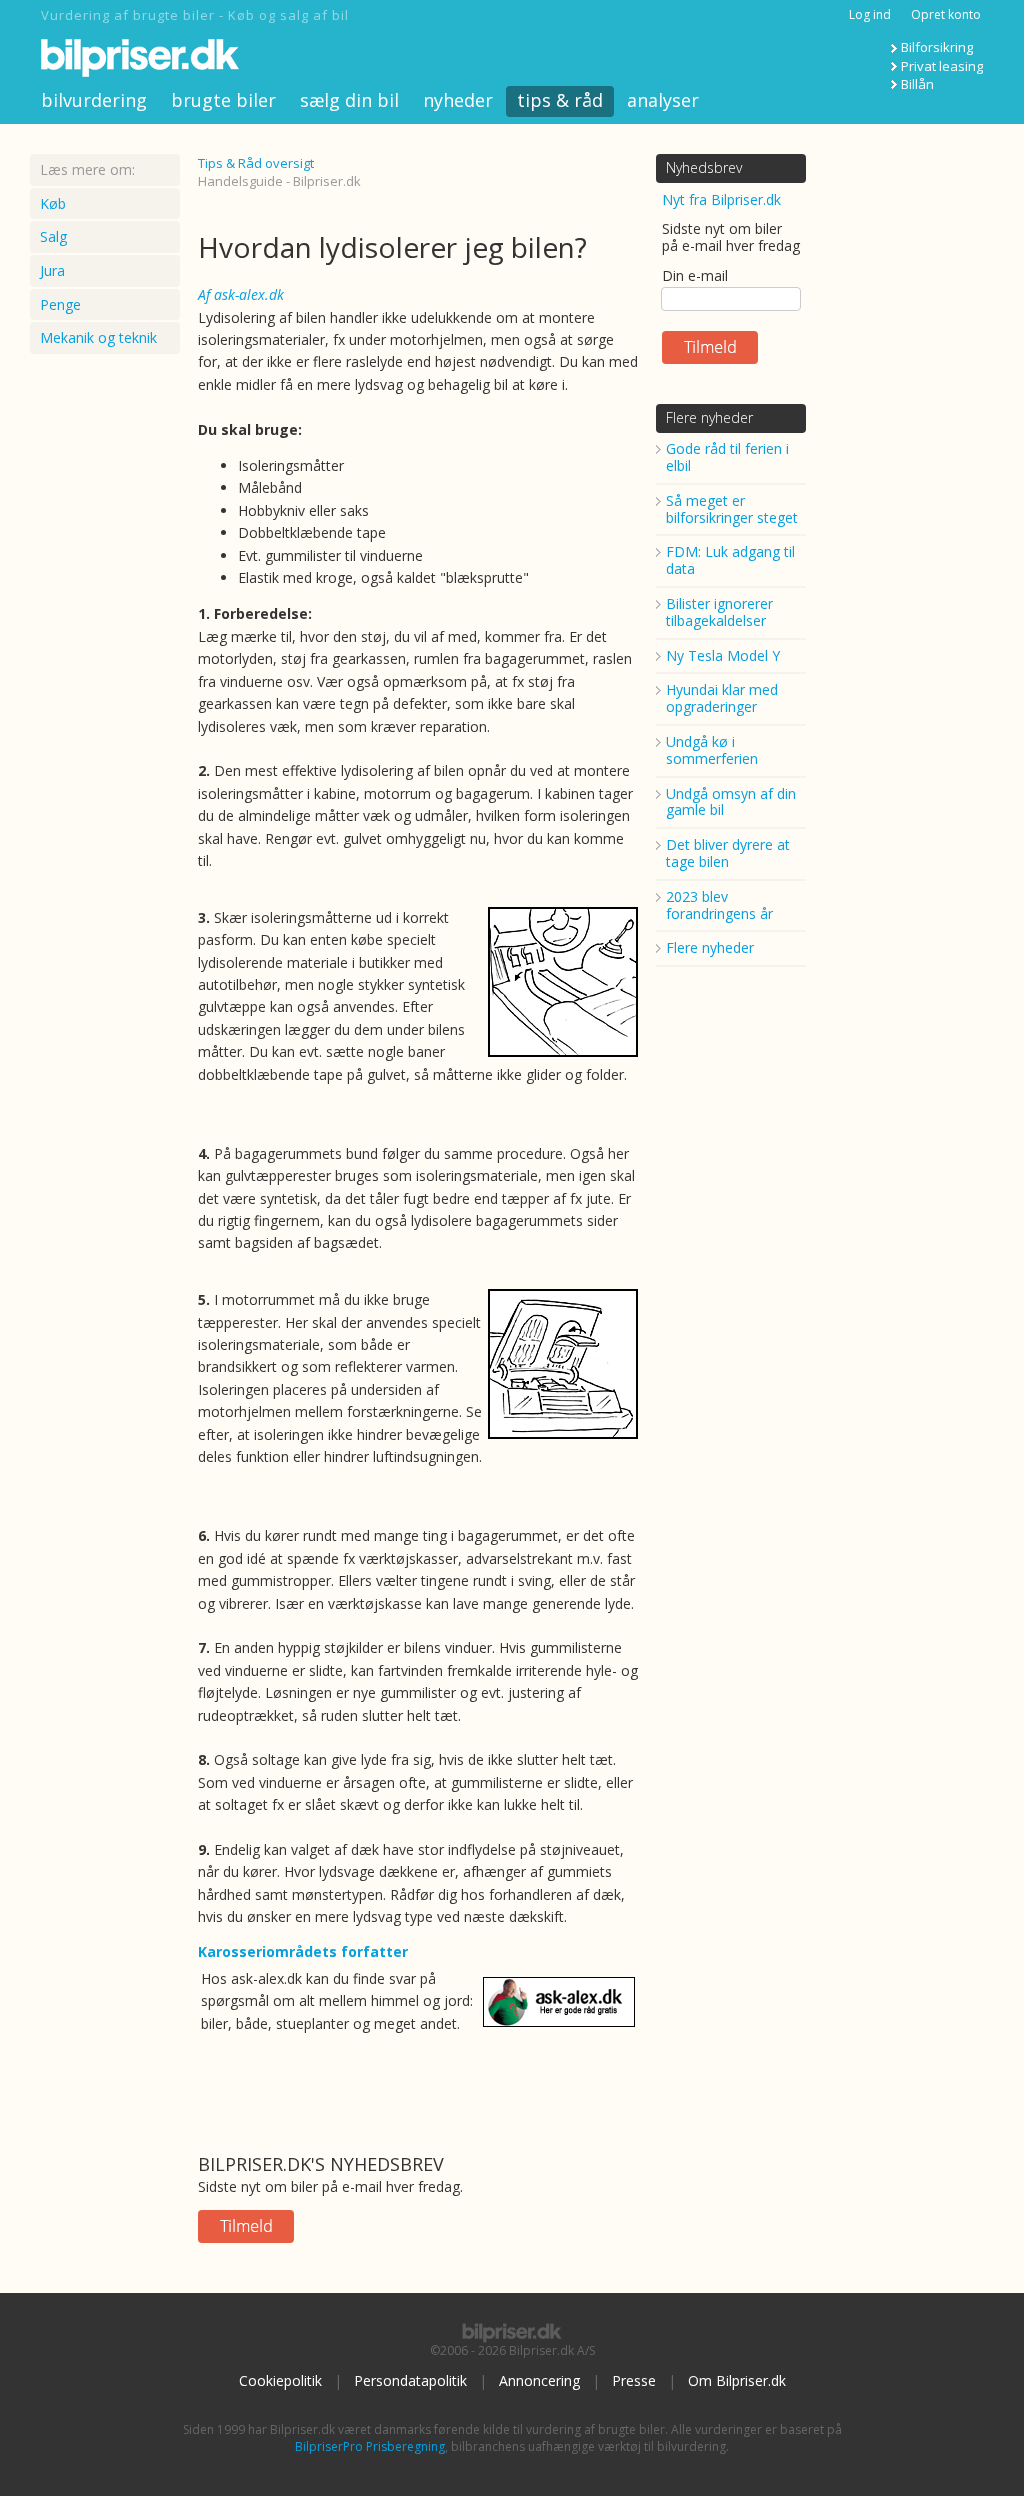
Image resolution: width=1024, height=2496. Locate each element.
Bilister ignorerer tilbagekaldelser (719, 612)
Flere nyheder (709, 417)
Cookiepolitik (280, 2380)
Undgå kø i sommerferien (712, 750)
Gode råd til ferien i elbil (727, 457)
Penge (60, 304)
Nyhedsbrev (704, 167)
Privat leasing (942, 66)
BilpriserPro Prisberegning (370, 2446)
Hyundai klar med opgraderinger (722, 698)
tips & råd (560, 100)
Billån (917, 84)
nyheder (458, 100)
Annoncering (539, 2380)
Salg (53, 236)
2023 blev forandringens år (719, 905)
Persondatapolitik (410, 2380)
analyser (663, 100)
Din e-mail (695, 275)
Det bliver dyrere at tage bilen (728, 853)
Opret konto (946, 14)
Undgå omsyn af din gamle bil (731, 802)
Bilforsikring (937, 47)
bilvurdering (94, 100)
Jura (52, 270)
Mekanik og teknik (98, 337)
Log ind (870, 14)
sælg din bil (349, 100)
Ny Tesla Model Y (723, 655)
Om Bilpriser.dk (737, 2380)
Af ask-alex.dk (241, 294)
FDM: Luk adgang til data (730, 560)
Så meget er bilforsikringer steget (732, 509)
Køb (53, 203)
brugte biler (223, 100)
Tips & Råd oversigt (256, 163)
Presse (634, 2380)
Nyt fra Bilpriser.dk (721, 199)
